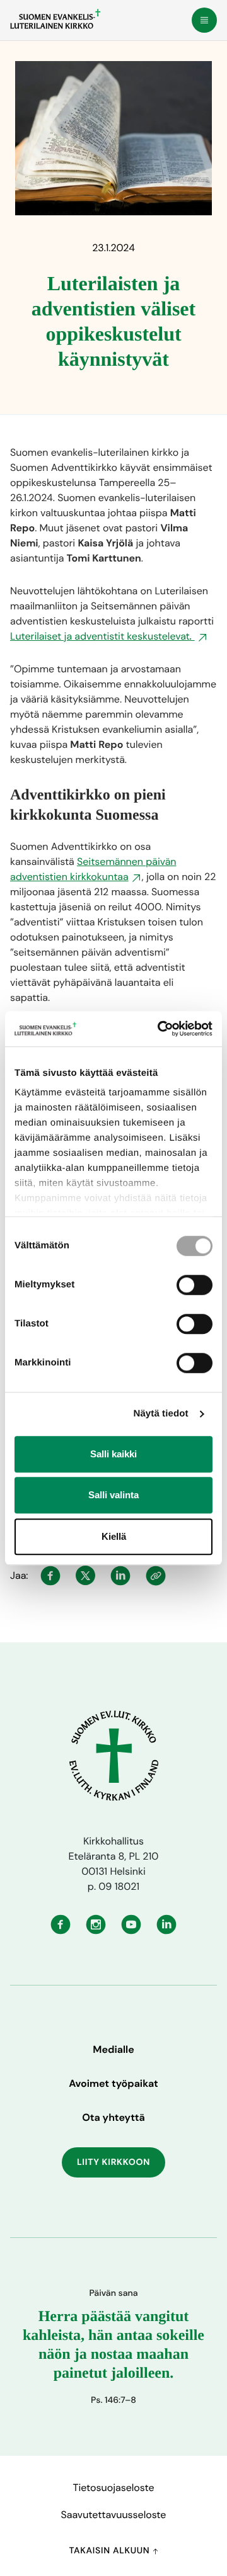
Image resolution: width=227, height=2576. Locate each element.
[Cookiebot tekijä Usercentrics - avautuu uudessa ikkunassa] (160, 1029)
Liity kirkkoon (113, 2162)
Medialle (113, 2049)
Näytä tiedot (161, 1414)
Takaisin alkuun (110, 2551)
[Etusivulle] (55, 19)
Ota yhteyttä (113, 2117)
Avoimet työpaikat (113, 2083)
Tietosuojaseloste (113, 2488)
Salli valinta (113, 1495)
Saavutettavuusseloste (114, 2515)
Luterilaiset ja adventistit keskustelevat (102, 636)
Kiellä (114, 1536)
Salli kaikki (113, 1454)
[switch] (195, 1285)
